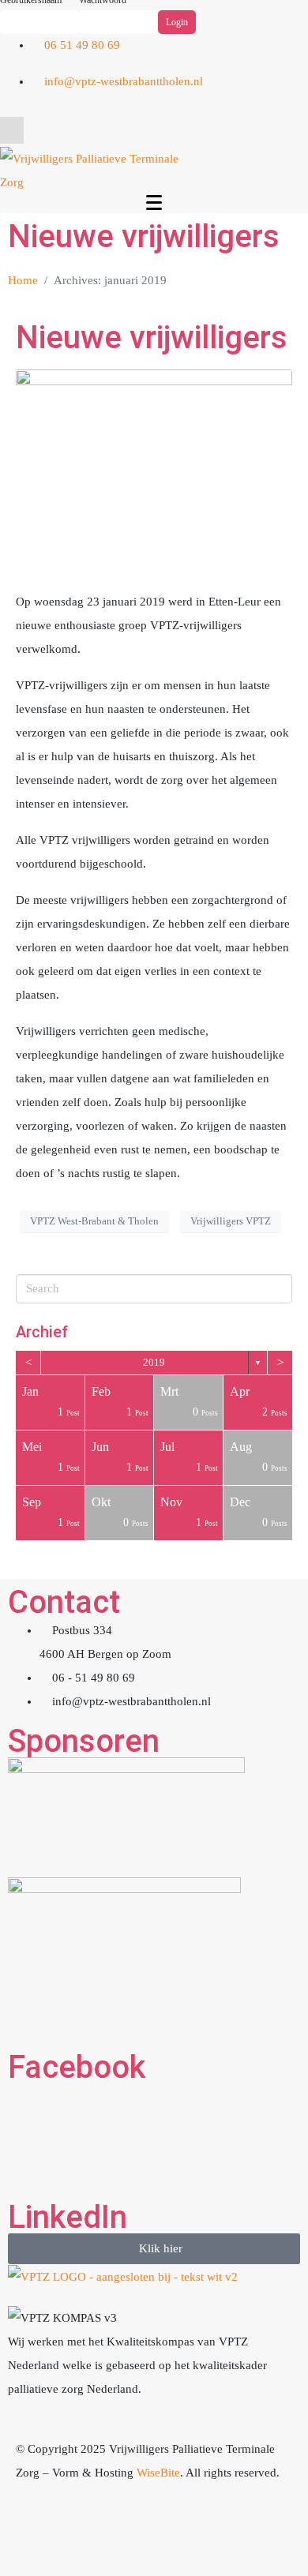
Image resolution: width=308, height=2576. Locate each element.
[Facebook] (246, 89)
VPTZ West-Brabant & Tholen (94, 1221)
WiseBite (158, 2473)
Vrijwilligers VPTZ (231, 1221)
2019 (154, 1362)
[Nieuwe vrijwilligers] (154, 472)
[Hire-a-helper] (121, 2533)
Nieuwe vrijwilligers (152, 337)
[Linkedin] (288, 89)
